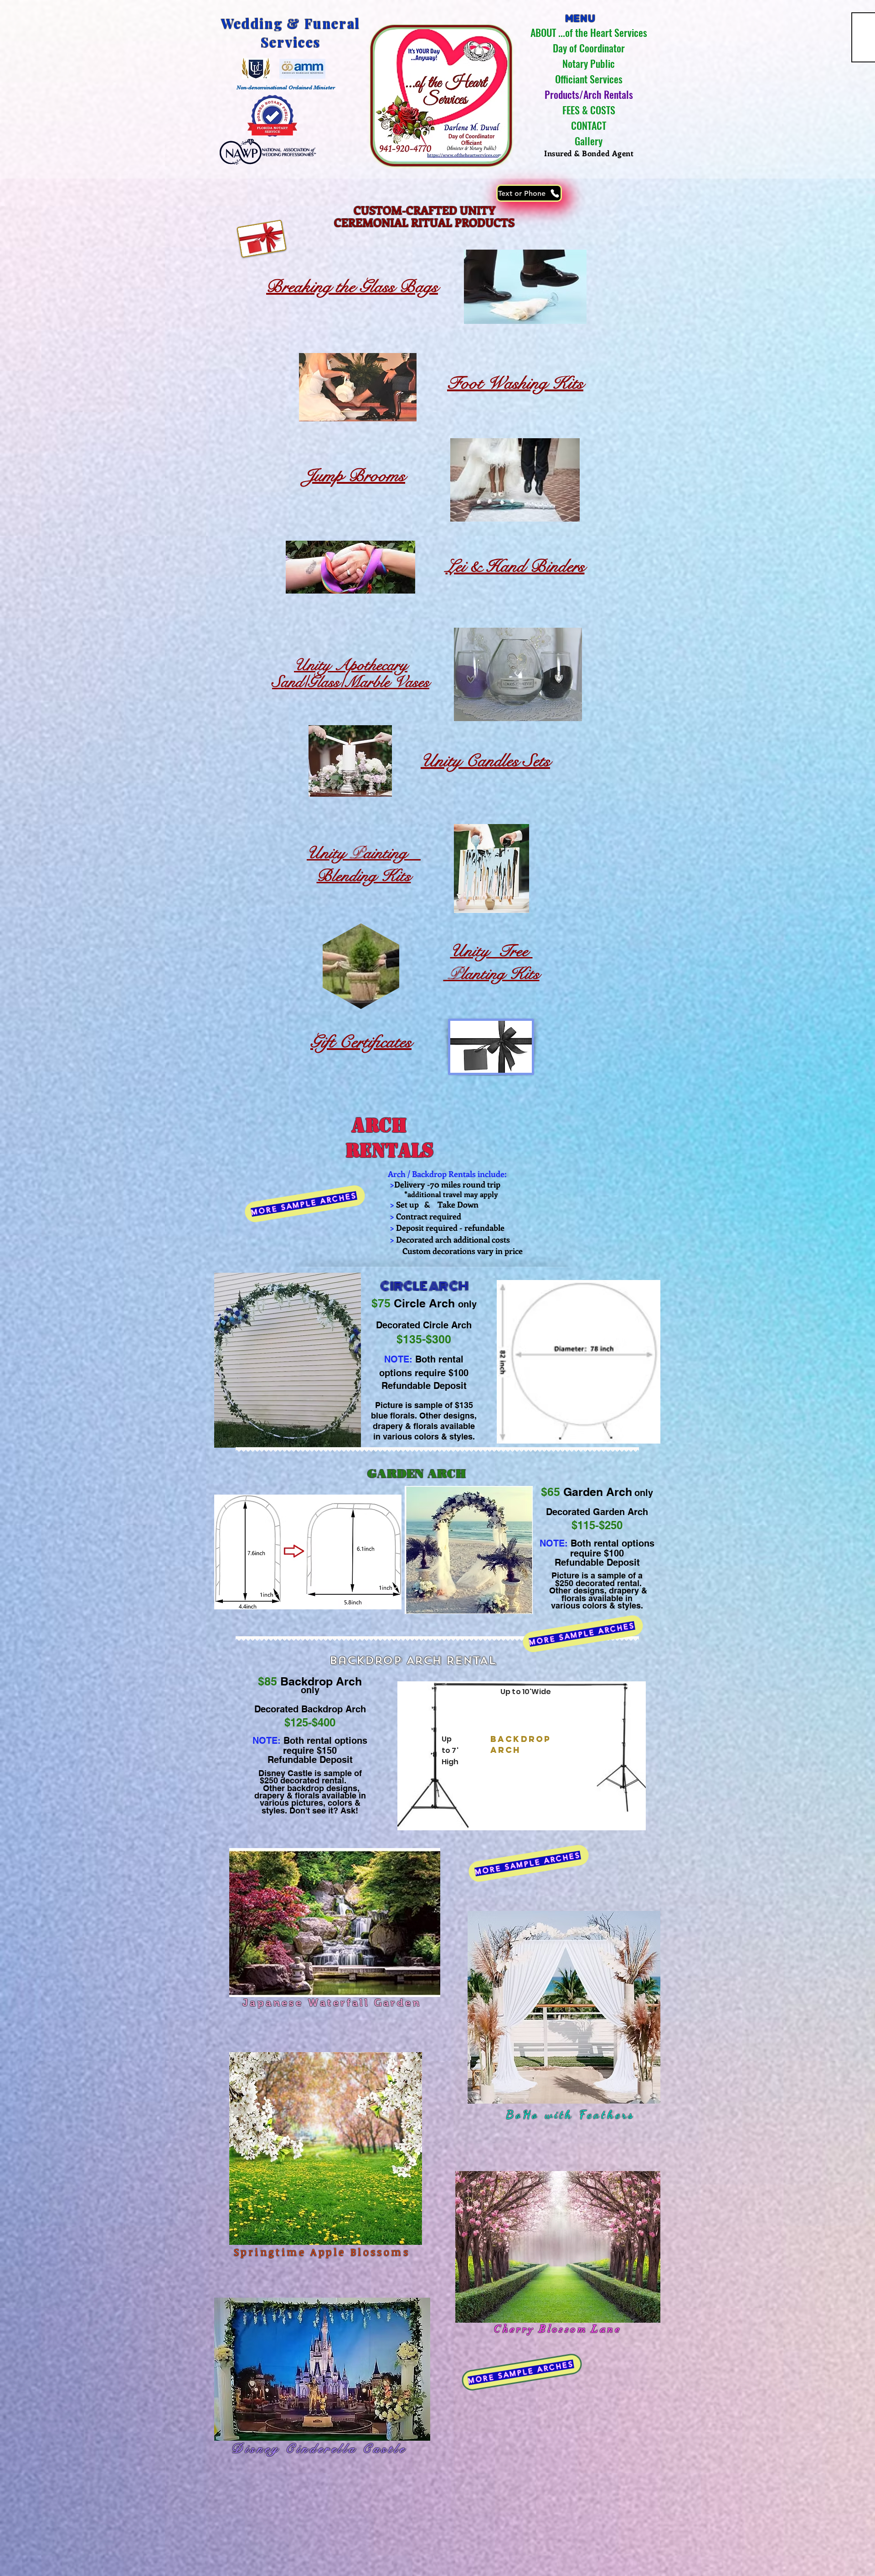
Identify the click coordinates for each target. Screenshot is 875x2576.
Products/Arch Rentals (589, 94)
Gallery (589, 141)
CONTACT (589, 125)
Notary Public (589, 63)
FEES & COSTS (589, 110)
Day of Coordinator (589, 48)
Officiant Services (589, 79)
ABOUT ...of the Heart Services (589, 32)
